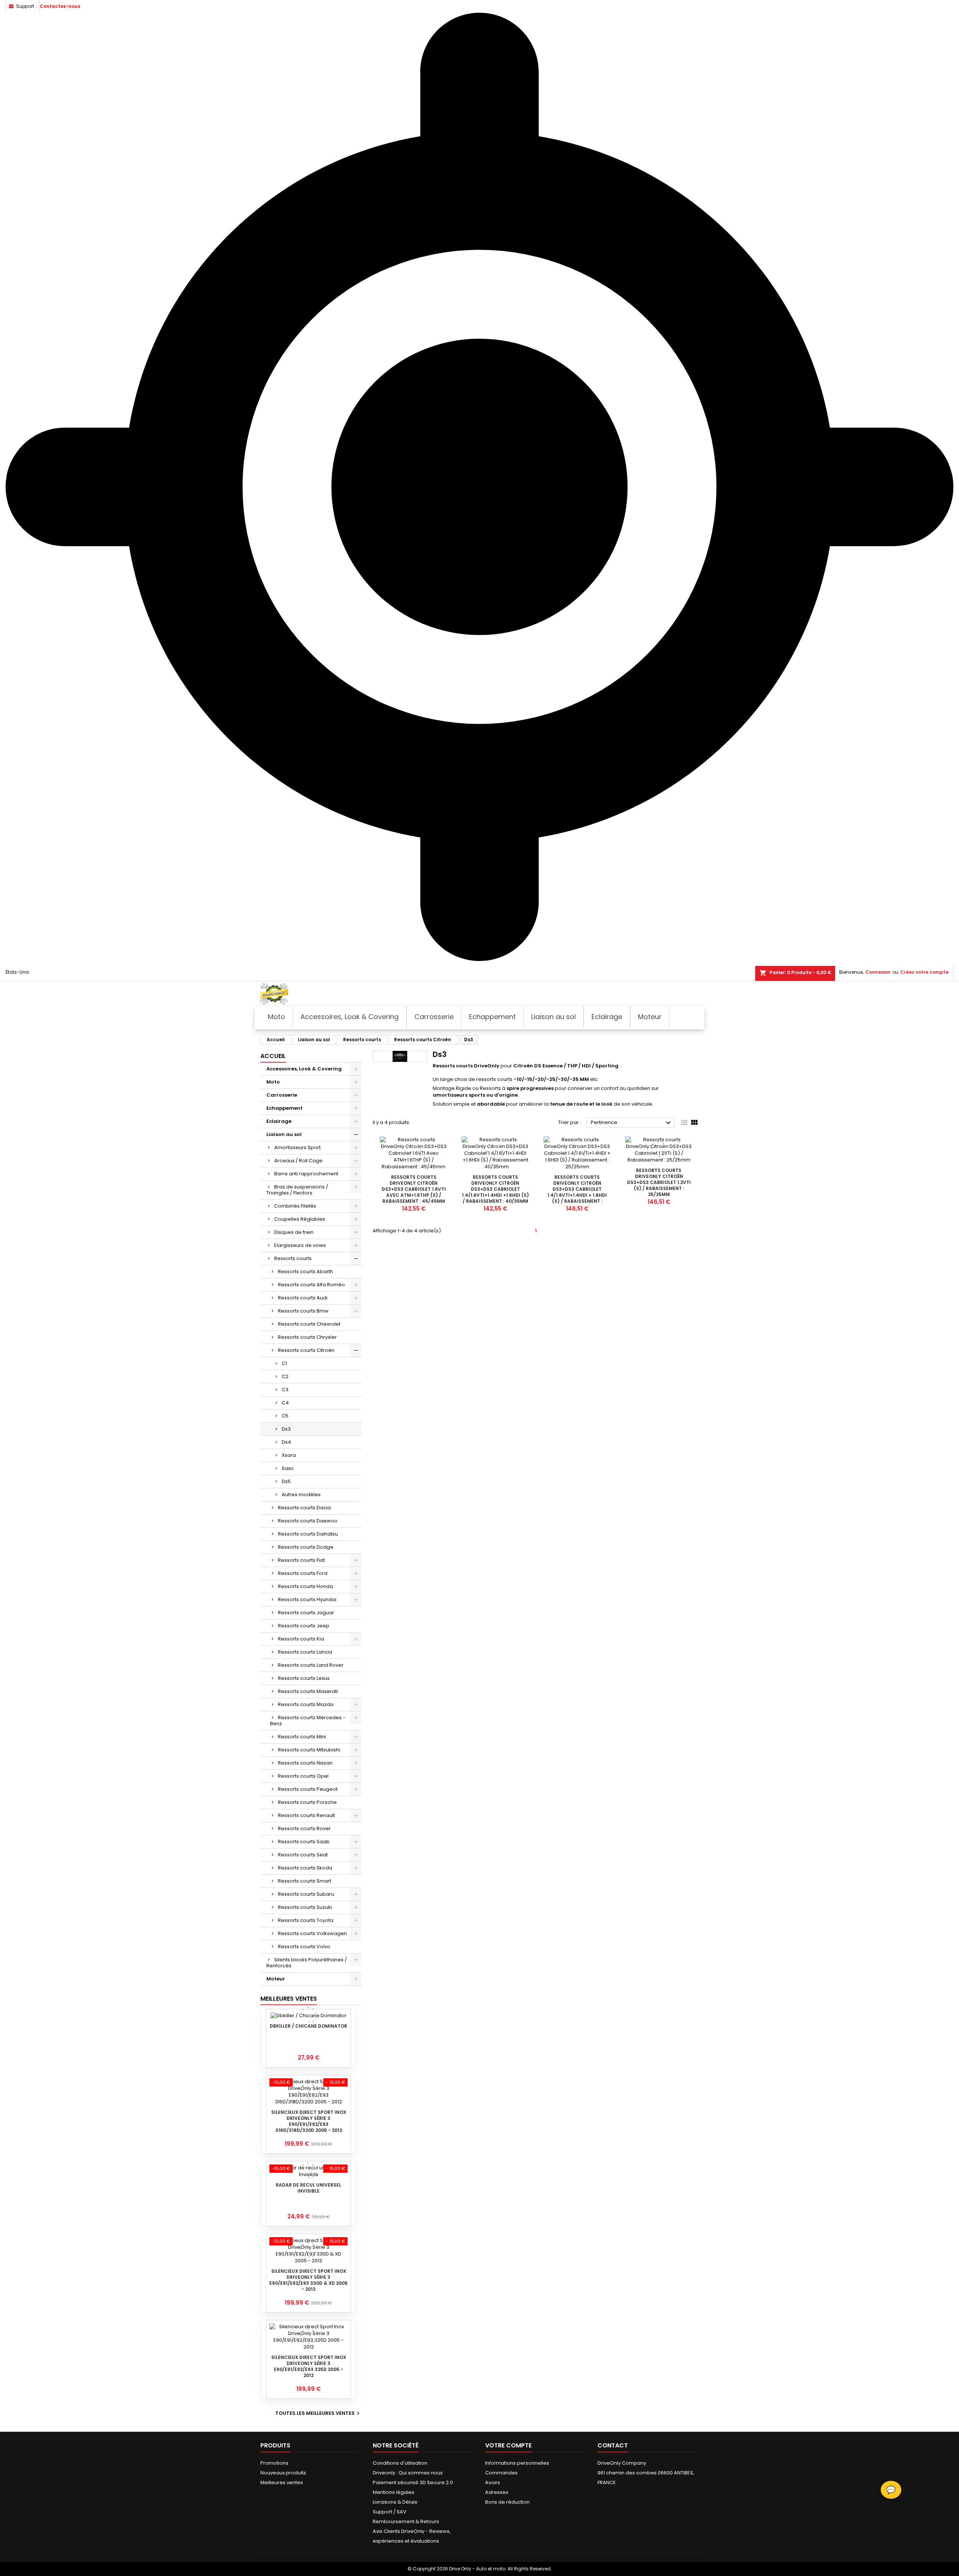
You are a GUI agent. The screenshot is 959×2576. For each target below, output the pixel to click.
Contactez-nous (60, 6)
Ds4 (286, 1442)
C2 (285, 1376)
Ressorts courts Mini (302, 1737)
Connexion (878, 972)
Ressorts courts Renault (306, 1815)
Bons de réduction (507, 2502)
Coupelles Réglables (300, 1219)
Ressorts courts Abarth (305, 1272)
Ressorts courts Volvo (304, 1947)
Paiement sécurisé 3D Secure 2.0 (413, 2482)
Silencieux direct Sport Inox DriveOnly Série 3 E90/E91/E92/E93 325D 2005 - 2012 (309, 2366)
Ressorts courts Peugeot (308, 1789)
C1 (284, 1363)
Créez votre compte (924, 972)
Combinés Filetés (295, 1206)
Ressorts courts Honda (305, 1586)
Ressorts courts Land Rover (311, 1665)
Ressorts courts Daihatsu (308, 1534)
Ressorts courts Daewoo (308, 1521)
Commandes (501, 2473)
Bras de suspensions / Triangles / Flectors (297, 1190)
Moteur (276, 1979)
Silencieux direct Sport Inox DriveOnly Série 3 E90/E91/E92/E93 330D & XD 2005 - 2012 (308, 2280)
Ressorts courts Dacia (304, 1508)
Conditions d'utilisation (400, 2463)
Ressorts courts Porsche (307, 1802)
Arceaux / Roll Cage (298, 1161)
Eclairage (279, 1121)
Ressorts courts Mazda (306, 1704)
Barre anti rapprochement (306, 1174)
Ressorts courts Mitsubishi (309, 1750)
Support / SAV (390, 2512)
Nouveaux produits (283, 2473)
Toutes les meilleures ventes (318, 2413)
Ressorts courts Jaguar (306, 1613)
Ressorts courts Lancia (305, 1652)
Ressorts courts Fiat (301, 1560)
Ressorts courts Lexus (304, 1678)
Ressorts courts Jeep (304, 1626)
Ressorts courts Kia (301, 1639)
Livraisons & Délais (395, 2502)
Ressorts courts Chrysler (307, 1337)
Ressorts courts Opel (303, 1776)
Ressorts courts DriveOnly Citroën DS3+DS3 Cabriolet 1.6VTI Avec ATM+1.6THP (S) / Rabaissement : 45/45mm (414, 1189)
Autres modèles (301, 1495)
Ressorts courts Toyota (306, 1920)
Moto (273, 1082)
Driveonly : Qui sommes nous (408, 2473)
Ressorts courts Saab (304, 1842)
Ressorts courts (293, 1258)
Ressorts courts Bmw (303, 1311)
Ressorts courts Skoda (305, 1868)
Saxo (288, 1468)
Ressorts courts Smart (305, 1881)
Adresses (497, 2492)
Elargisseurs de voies (300, 1245)
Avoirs (493, 2482)
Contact (613, 2445)
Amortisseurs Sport (297, 1147)
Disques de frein (294, 1232)
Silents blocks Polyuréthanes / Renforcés (307, 1963)
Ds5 (286, 1481)
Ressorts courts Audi (303, 1298)
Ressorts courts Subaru (306, 1894)
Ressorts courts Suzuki (305, 1907)
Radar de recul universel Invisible (308, 2188)
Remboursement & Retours (406, 2521)
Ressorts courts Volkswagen (312, 1933)
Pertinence (632, 1123)
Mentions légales (394, 2492)
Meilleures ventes (282, 2482)
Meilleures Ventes (289, 1999)
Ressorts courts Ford (303, 1573)
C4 (285, 1403)
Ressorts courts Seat (303, 1855)
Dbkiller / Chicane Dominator (308, 2026)
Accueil (273, 1056)
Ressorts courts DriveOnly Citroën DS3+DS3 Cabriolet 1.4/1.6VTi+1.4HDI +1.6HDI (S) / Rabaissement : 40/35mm (495, 1189)
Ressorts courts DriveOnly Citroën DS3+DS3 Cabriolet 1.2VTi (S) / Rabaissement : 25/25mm (659, 1182)
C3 (285, 1390)
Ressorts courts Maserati (308, 1691)
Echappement (285, 1108)
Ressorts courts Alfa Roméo (311, 1285)
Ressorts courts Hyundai (307, 1599)
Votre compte (508, 2445)
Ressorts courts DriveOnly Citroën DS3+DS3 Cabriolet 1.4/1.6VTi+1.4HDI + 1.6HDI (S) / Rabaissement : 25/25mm (577, 1192)
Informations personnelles (517, 2463)
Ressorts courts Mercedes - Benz (308, 1721)
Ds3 (286, 1429)
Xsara (289, 1455)
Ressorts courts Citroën (306, 1350)
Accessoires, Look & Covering (304, 1069)
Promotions (274, 2463)
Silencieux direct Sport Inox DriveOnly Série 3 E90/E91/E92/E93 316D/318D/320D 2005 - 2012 (309, 2121)
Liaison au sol (284, 1134)
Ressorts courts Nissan (305, 1763)
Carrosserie (282, 1095)
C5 (285, 1416)
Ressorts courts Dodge (306, 1547)
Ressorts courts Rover (304, 1828)
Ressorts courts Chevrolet (309, 1324)
